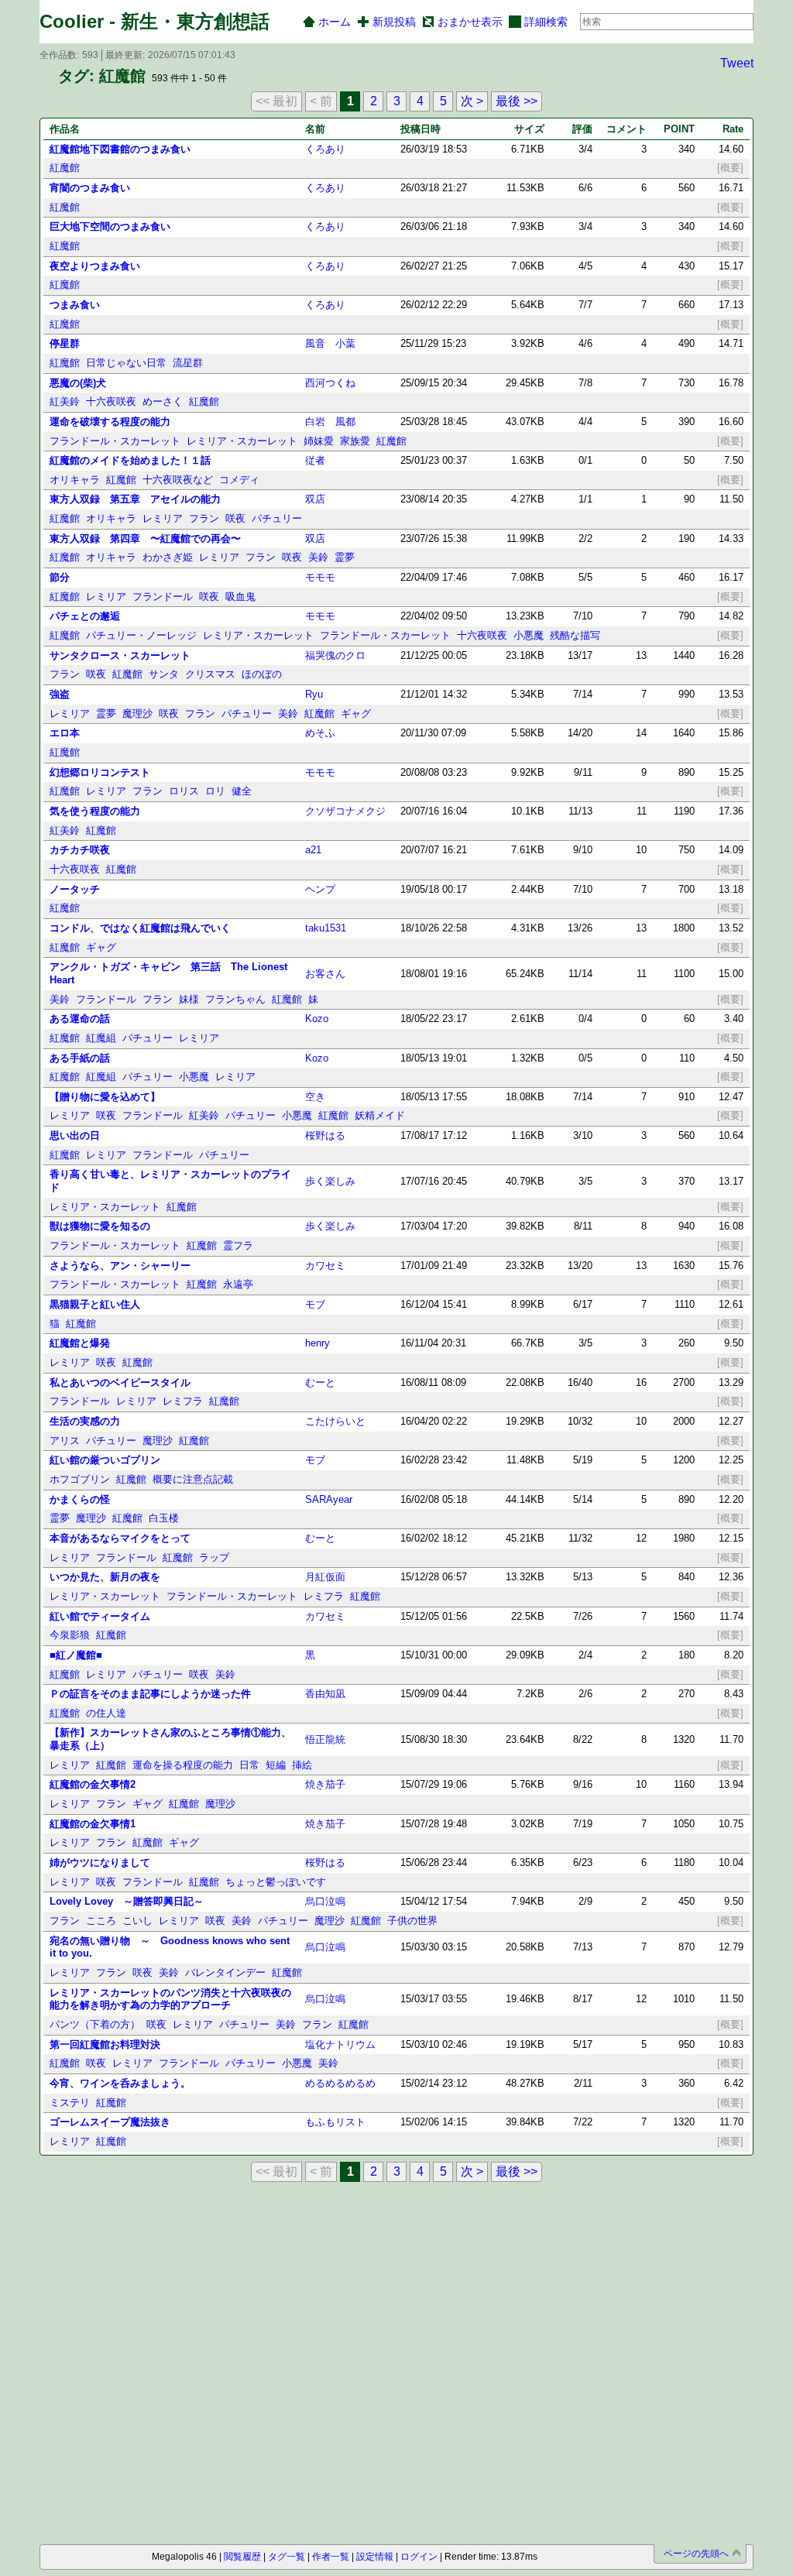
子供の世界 (412, 1921)
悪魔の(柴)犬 (78, 383)
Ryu (314, 694)
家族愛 (355, 441)
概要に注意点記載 (193, 1479)
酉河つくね (330, 383)
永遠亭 (238, 1284)
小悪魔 (529, 635)
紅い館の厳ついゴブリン (105, 1460)
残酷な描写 (575, 635)
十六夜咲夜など (178, 480)
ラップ (214, 1557)
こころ (101, 1921)
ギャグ (356, 713)
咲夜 (235, 518)
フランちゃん (235, 999)
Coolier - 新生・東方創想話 (154, 21)
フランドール (163, 597)
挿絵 (302, 1765)
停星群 (65, 343)
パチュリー (277, 518)
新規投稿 (394, 22)
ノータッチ (75, 889)
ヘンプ (320, 889)
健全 (242, 791)
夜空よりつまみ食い (95, 266)
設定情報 (375, 2557)
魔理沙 (137, 713)
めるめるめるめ (340, 2083)
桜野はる (325, 1135)
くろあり (325, 149)
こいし (137, 1921)
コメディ (239, 480)
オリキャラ (75, 480)
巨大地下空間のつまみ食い (110, 226)
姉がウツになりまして (100, 1863)
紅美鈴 (65, 401)
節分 (60, 577)
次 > (472, 101)
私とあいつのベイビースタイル (120, 1382)
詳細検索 (546, 22)
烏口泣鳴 (325, 1901)
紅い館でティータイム (100, 1616)
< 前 (321, 101)
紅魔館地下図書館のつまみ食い (120, 149)
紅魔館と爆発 (80, 1343)
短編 (276, 1765)
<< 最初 (276, 101)
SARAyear (329, 1499)
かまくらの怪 (80, 1499)
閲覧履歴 (242, 2557)
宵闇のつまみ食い (90, 188)
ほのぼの (262, 674)
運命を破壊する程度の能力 (110, 422)
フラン (204, 518)
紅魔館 (65, 168)
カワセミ (325, 1266)
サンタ (164, 674)
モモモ (320, 577)
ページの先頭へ (696, 2554)
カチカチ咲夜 (80, 850)
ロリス (184, 791)
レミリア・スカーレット (242, 441)
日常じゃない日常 (126, 363)
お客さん (325, 974)
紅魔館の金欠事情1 (93, 1824)
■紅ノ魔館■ (76, 1655)
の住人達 (106, 1713)
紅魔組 (101, 1038)
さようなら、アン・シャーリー (120, 1266)
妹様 (189, 999)
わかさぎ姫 (168, 557)
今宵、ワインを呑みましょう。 (120, 2083)
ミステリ (70, 2103)
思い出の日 (75, 1135)
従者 (315, 460)
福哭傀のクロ (335, 655)
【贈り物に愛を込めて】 (105, 1097)
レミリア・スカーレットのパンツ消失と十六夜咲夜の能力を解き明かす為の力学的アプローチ (170, 1999)
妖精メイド (380, 1115)
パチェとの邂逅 (85, 616)
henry (318, 1343)
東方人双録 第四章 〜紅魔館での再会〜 (145, 539)
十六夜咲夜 (111, 401)
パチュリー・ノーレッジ (141, 635)
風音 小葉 (330, 343)
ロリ (215, 791)
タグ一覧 (287, 2557)
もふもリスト (335, 2122)
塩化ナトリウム (340, 2044)
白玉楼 (164, 1518)
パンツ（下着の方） (95, 2024)
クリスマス (210, 674)
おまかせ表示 (470, 22)
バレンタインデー (225, 1972)
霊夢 (345, 557)
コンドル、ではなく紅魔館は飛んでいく (140, 928)
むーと (320, 1382)
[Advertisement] (127, 2275)
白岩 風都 (330, 422)
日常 (249, 1765)
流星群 (188, 363)
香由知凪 (325, 1694)
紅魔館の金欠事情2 (93, 1784)
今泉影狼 (70, 1635)
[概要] (730, 168)
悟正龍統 (325, 1739)
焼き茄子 (325, 1784)
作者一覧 (331, 2557)
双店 (315, 499)
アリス (65, 1441)
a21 (313, 850)
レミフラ (183, 1401)
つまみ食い (75, 305)
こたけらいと (335, 1421)
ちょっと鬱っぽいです (276, 1882)
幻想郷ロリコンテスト (100, 772)
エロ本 (65, 733)
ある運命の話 (80, 1019)
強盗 (60, 694)
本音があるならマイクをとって (120, 1538)
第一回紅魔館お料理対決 (105, 2044)
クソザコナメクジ (345, 811)
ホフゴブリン (80, 1479)
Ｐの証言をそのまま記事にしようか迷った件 (150, 1694)
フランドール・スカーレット (115, 441)
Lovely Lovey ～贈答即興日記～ (127, 1901)
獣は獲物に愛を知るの (100, 1226)
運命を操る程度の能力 (183, 1765)
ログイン (419, 2557)
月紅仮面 (325, 1577)
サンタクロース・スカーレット (120, 655)
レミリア (163, 518)
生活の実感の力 (85, 1421)
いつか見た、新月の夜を (105, 1577)
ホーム (335, 22)
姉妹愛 (319, 441)
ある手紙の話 (80, 1058)
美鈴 (318, 557)
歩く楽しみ (330, 1181)
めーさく (163, 401)
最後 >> (517, 101)
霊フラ (238, 1245)
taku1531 (326, 928)
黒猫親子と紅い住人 (95, 1304)
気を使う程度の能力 (95, 811)
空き (315, 1097)
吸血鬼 (240, 597)
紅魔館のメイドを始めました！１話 (130, 460)
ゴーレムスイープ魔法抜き (110, 2122)
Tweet (737, 63)
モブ (315, 1304)
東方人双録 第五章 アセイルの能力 (135, 499)
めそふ (320, 733)
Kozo (317, 1019)
